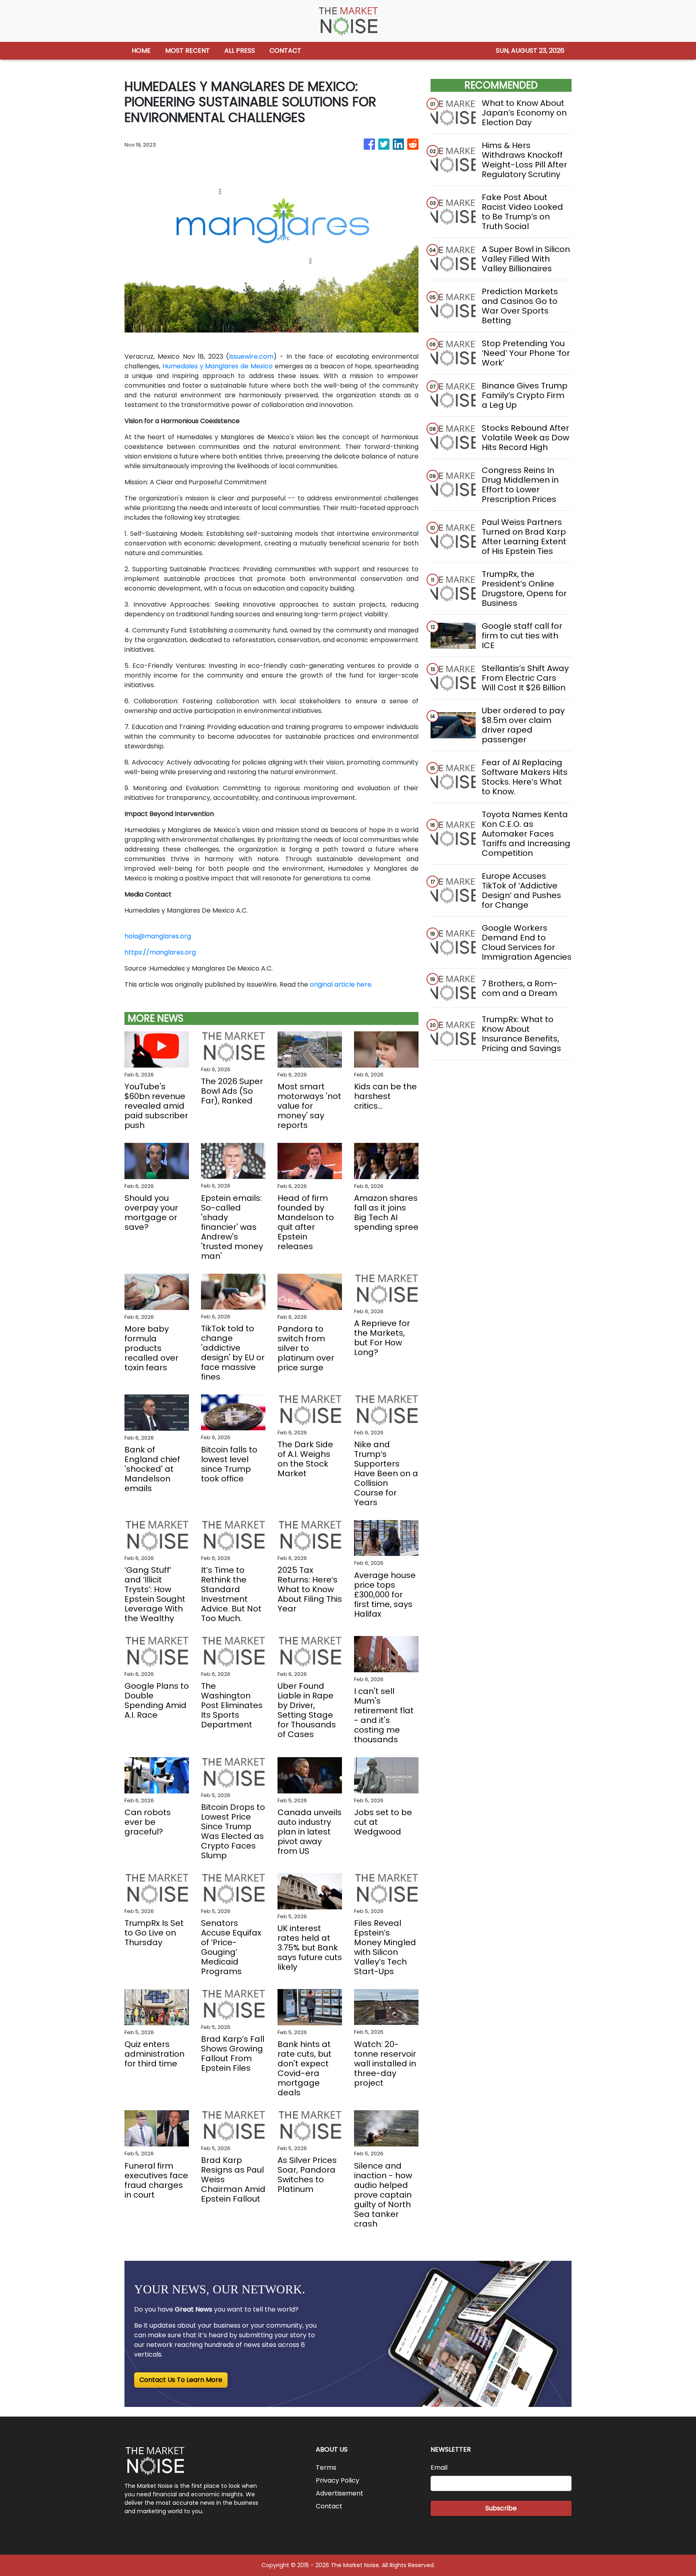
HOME (141, 51)
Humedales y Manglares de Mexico (217, 366)
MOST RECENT (187, 51)
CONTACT (285, 51)
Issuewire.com (251, 356)
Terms (326, 2468)
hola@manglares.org (158, 936)
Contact (329, 2506)
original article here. (341, 984)
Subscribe (501, 2508)
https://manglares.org (160, 952)
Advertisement (340, 2493)
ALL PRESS (240, 51)
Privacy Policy (338, 2480)
